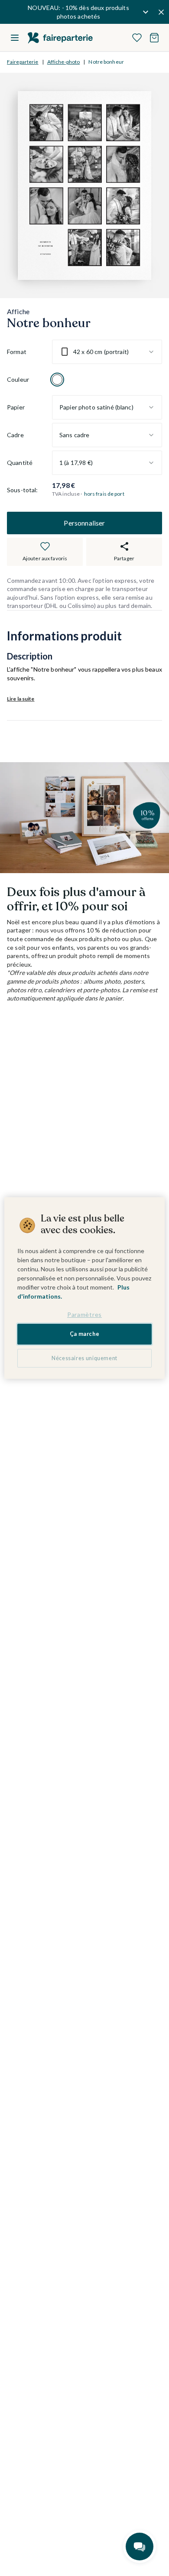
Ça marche (85, 1334)
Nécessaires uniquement (84, 1358)
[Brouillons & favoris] (137, 38)
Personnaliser (84, 523)
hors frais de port (104, 494)
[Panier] (154, 38)
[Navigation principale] (15, 38)
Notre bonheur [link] (106, 62)
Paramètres (84, 1314)
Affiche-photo (64, 62)
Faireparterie (23, 62)
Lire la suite (21, 699)
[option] (57, 380)
